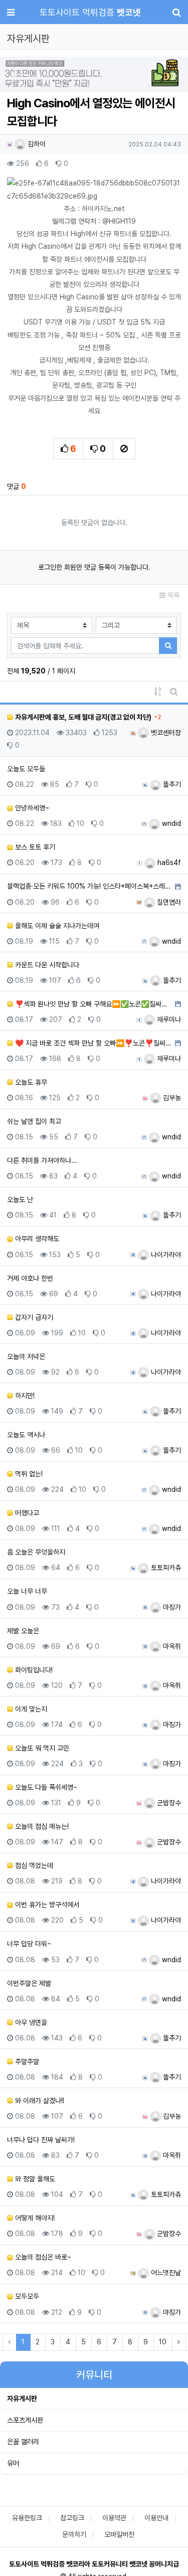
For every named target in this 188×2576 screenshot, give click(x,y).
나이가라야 (165, 1255)
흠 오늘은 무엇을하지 (36, 1552)
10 (163, 2342)
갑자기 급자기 (33, 1317)
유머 (13, 2463)
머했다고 (26, 1513)
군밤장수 (168, 1803)
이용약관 (114, 2518)
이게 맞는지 (30, 1709)
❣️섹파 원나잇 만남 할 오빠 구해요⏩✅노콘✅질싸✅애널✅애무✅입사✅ (93, 1004)
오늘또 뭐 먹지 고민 (41, 1748)
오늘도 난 (20, 1199)
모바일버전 (119, 2534)
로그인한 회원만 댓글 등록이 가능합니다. (94, 567)
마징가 (171, 1607)
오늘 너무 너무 (27, 1591)
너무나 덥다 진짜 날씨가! (41, 2140)
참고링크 (72, 2518)
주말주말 (26, 2062)
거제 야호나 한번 (30, 1278)
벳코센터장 (165, 733)
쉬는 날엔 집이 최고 (34, 1121)
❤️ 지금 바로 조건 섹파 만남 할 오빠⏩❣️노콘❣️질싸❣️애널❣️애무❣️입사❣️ (93, 1043)
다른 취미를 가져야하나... (42, 1160)
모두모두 (26, 2296)
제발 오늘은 (23, 1631)
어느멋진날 (165, 2273)
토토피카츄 (165, 1568)
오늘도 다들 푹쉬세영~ (45, 1787)
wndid (170, 823)
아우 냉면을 (30, 2022)
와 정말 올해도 (34, 2179)
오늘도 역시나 (26, 1435)
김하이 (36, 144)
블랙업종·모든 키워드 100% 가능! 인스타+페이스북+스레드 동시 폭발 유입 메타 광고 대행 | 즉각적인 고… (90, 886)
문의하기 (74, 2534)
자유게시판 (22, 2398)
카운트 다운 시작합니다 (46, 965)
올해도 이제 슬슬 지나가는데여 (56, 926)
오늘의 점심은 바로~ (42, 2257)
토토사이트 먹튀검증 (90, 12)
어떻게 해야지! (34, 2218)
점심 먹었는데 (33, 1865)
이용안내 (156, 2518)
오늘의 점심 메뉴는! (41, 1826)
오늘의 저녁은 (26, 1356)
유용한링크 (27, 2518)
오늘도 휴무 (30, 1082)
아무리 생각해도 (36, 1239)
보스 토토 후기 (34, 847)
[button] (14, 75)
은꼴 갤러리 (23, 2442)
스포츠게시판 (25, 2420)
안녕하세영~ (31, 808)
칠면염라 (168, 902)
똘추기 (171, 784)
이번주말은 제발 (29, 1983)
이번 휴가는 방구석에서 (46, 1905)
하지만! (24, 1396)
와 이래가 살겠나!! (39, 2101)
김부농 (171, 1098)
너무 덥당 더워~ (29, 1944)
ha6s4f (168, 863)
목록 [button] (172, 595)
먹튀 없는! (28, 1474)
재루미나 (168, 1019)
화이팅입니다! (33, 1670)
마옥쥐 (171, 1646)
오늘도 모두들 (26, 769)
